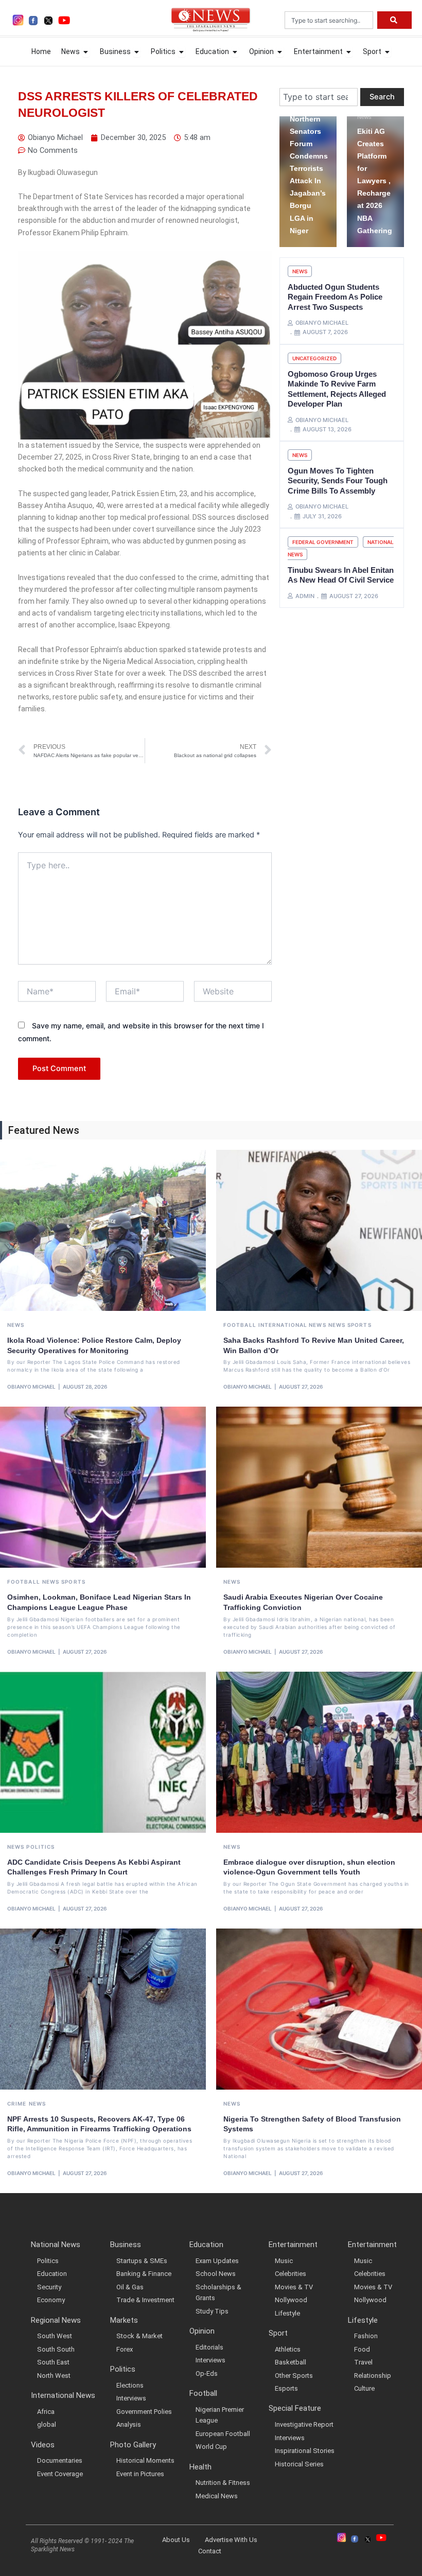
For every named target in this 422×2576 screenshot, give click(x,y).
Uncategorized (314, 358)
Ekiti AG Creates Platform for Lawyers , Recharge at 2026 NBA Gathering (375, 181)
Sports (359, 1325)
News (364, 117)
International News (292, 1325)
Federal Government (323, 542)
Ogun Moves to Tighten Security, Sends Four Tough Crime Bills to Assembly (338, 481)
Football (240, 1325)
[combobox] (329, 20)
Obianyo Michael (31, 1387)
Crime (17, 2104)
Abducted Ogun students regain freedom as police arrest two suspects (335, 297)
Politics (40, 1847)
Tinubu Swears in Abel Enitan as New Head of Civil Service (341, 575)
